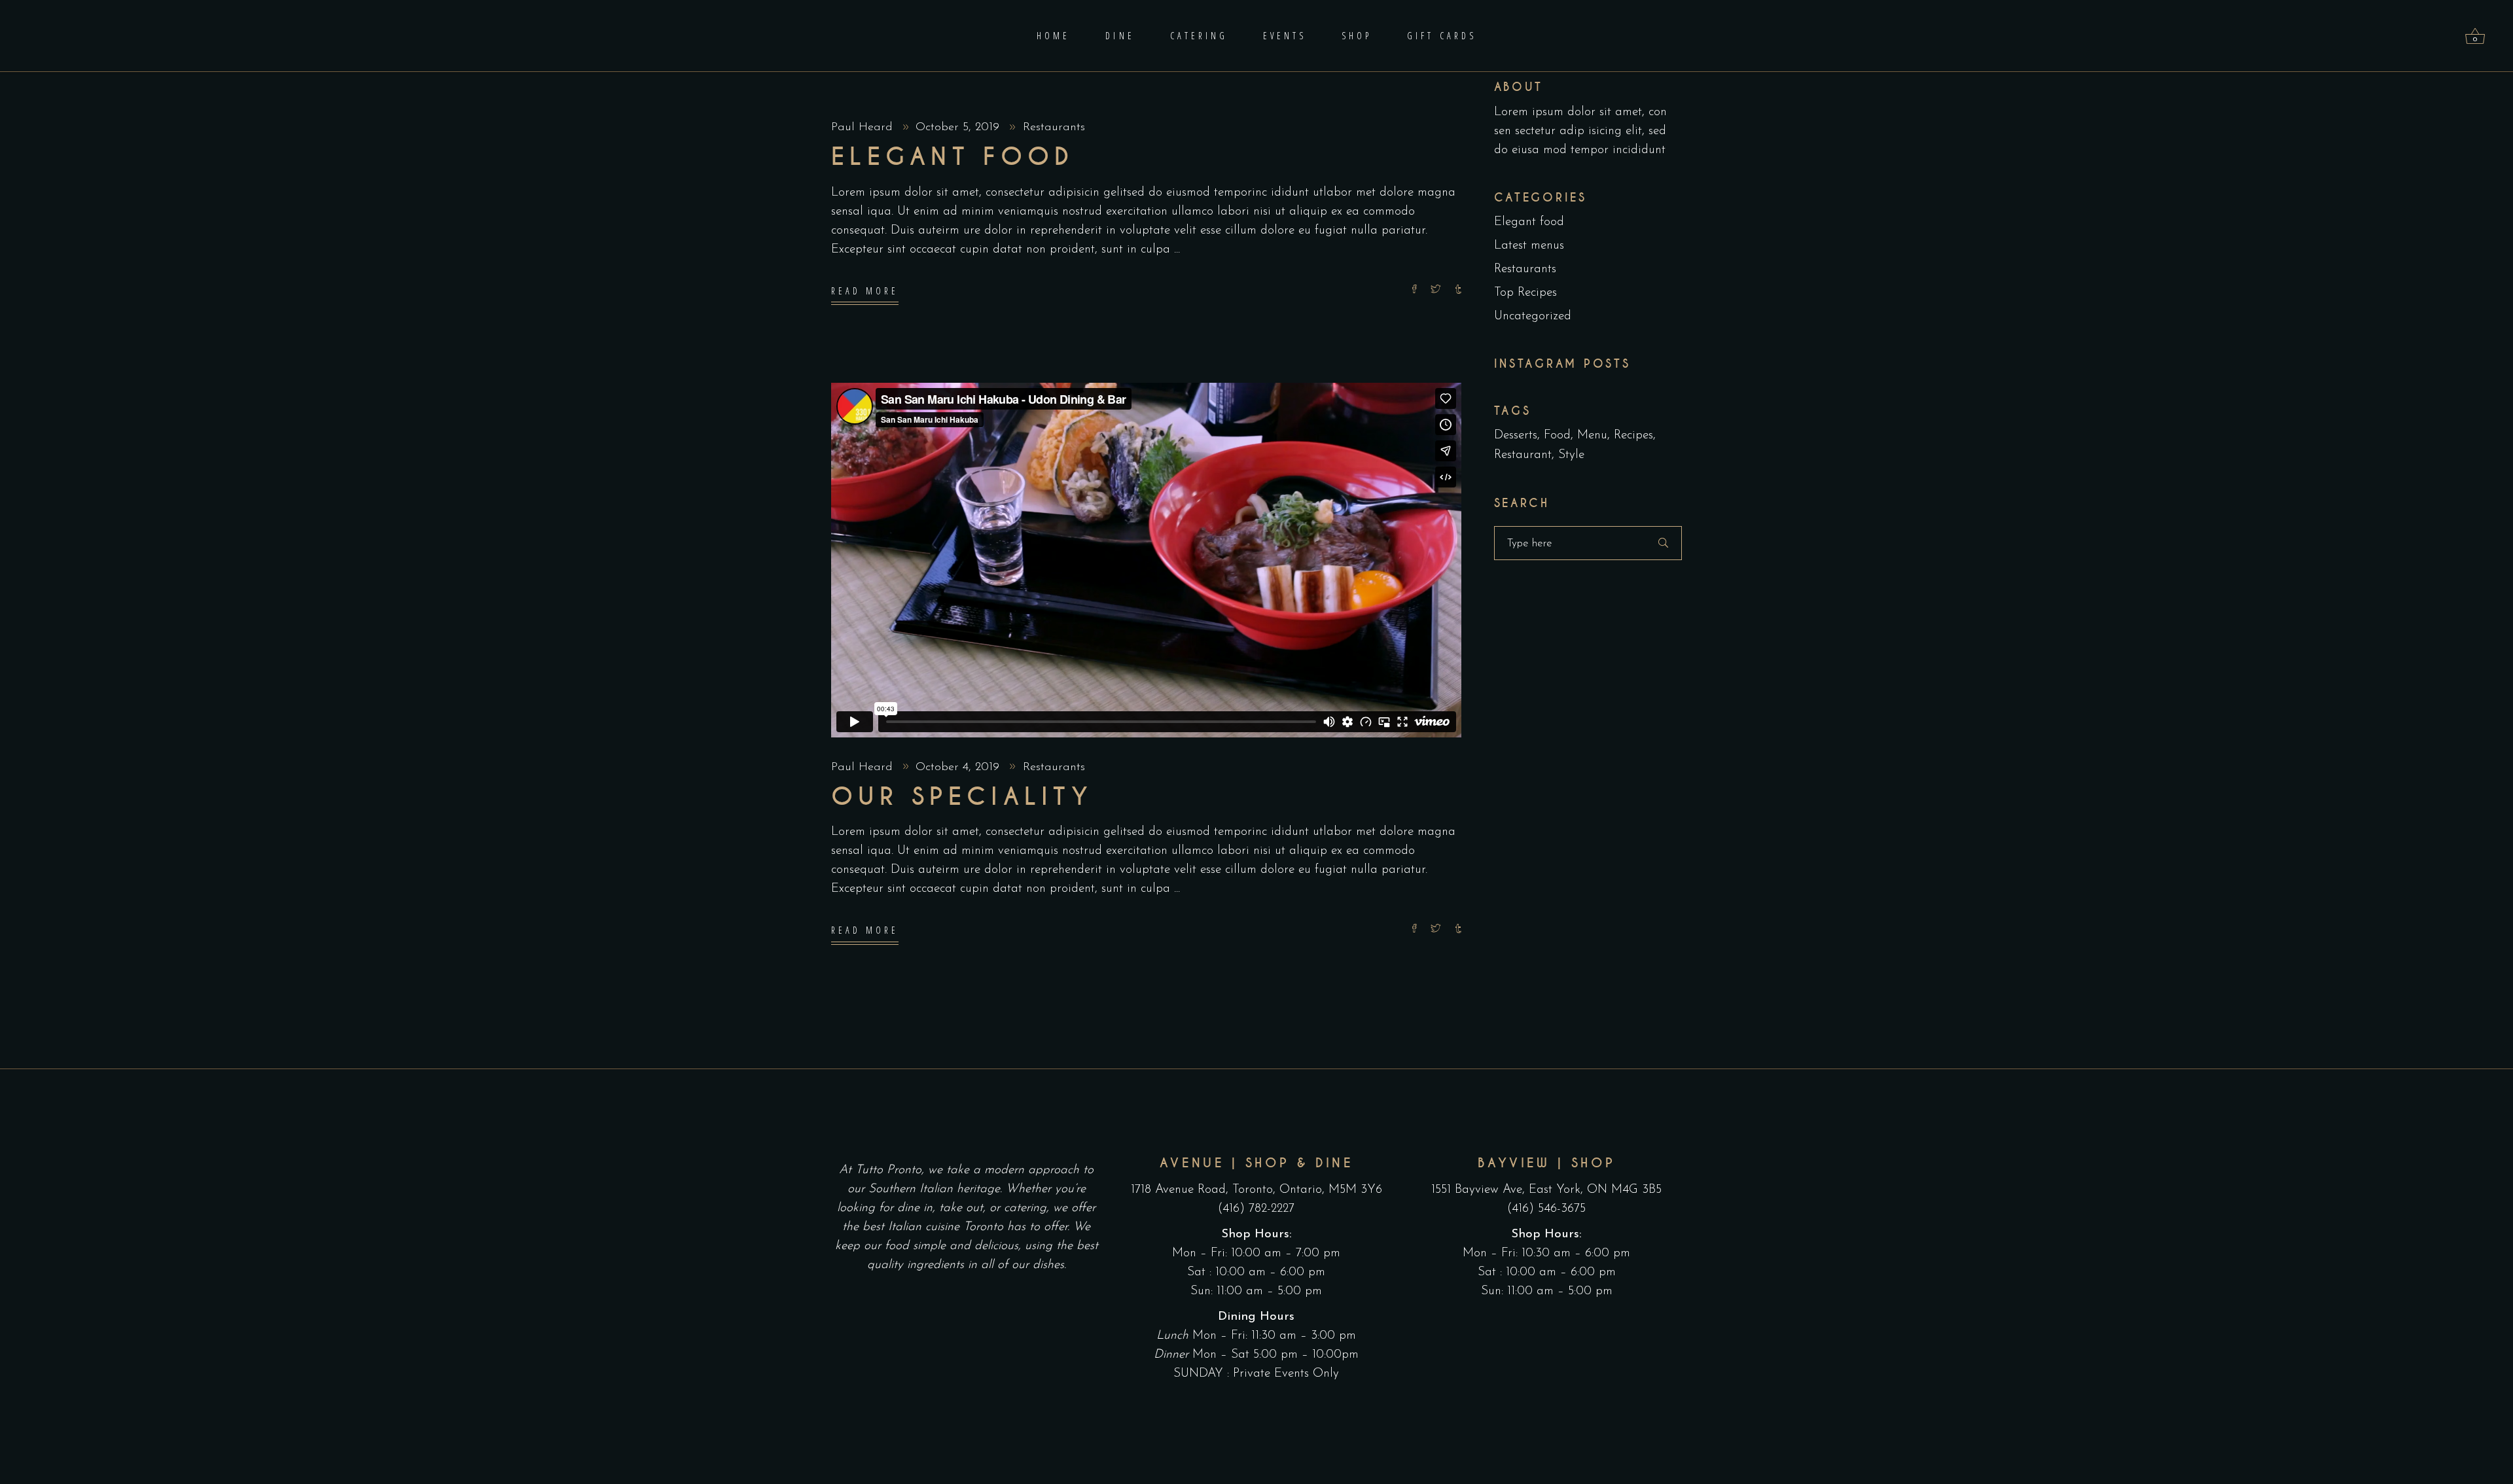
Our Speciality (962, 797)
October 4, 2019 (959, 768)
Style (1571, 455)
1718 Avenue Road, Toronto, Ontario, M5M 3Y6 (1256, 1190)
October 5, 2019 (959, 128)
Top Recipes (1525, 293)
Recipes (1633, 435)
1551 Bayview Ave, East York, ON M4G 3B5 (1546, 1190)
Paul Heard (864, 128)
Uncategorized (1533, 316)
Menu (1592, 435)
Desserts (1516, 435)
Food (1557, 435)
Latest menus (1529, 246)
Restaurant (1523, 455)
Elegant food (953, 157)
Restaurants (1054, 128)
